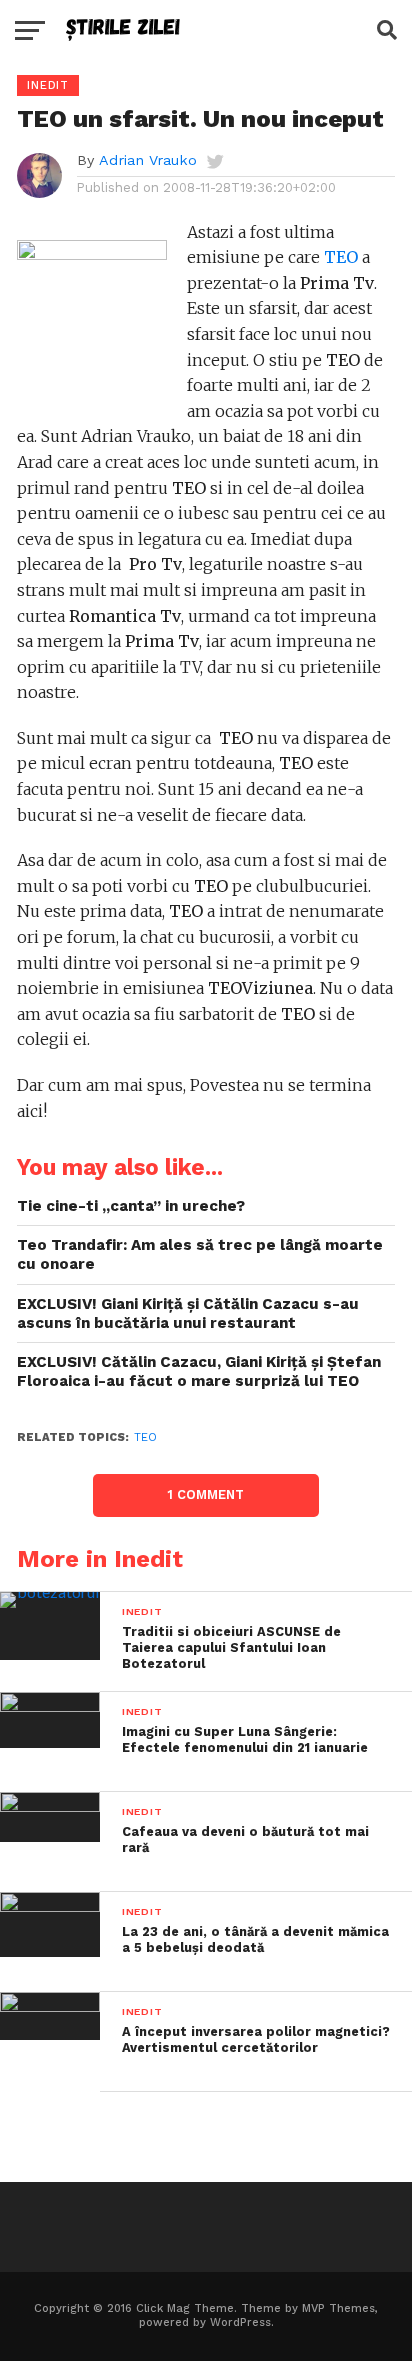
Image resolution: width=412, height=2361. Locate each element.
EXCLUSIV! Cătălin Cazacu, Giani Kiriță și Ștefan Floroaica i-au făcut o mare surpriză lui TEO (199, 1371)
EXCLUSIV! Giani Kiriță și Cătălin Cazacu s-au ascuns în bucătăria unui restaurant (188, 1313)
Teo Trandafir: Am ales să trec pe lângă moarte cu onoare (200, 1254)
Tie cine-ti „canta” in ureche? (131, 1206)
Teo (145, 1437)
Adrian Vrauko (148, 160)
